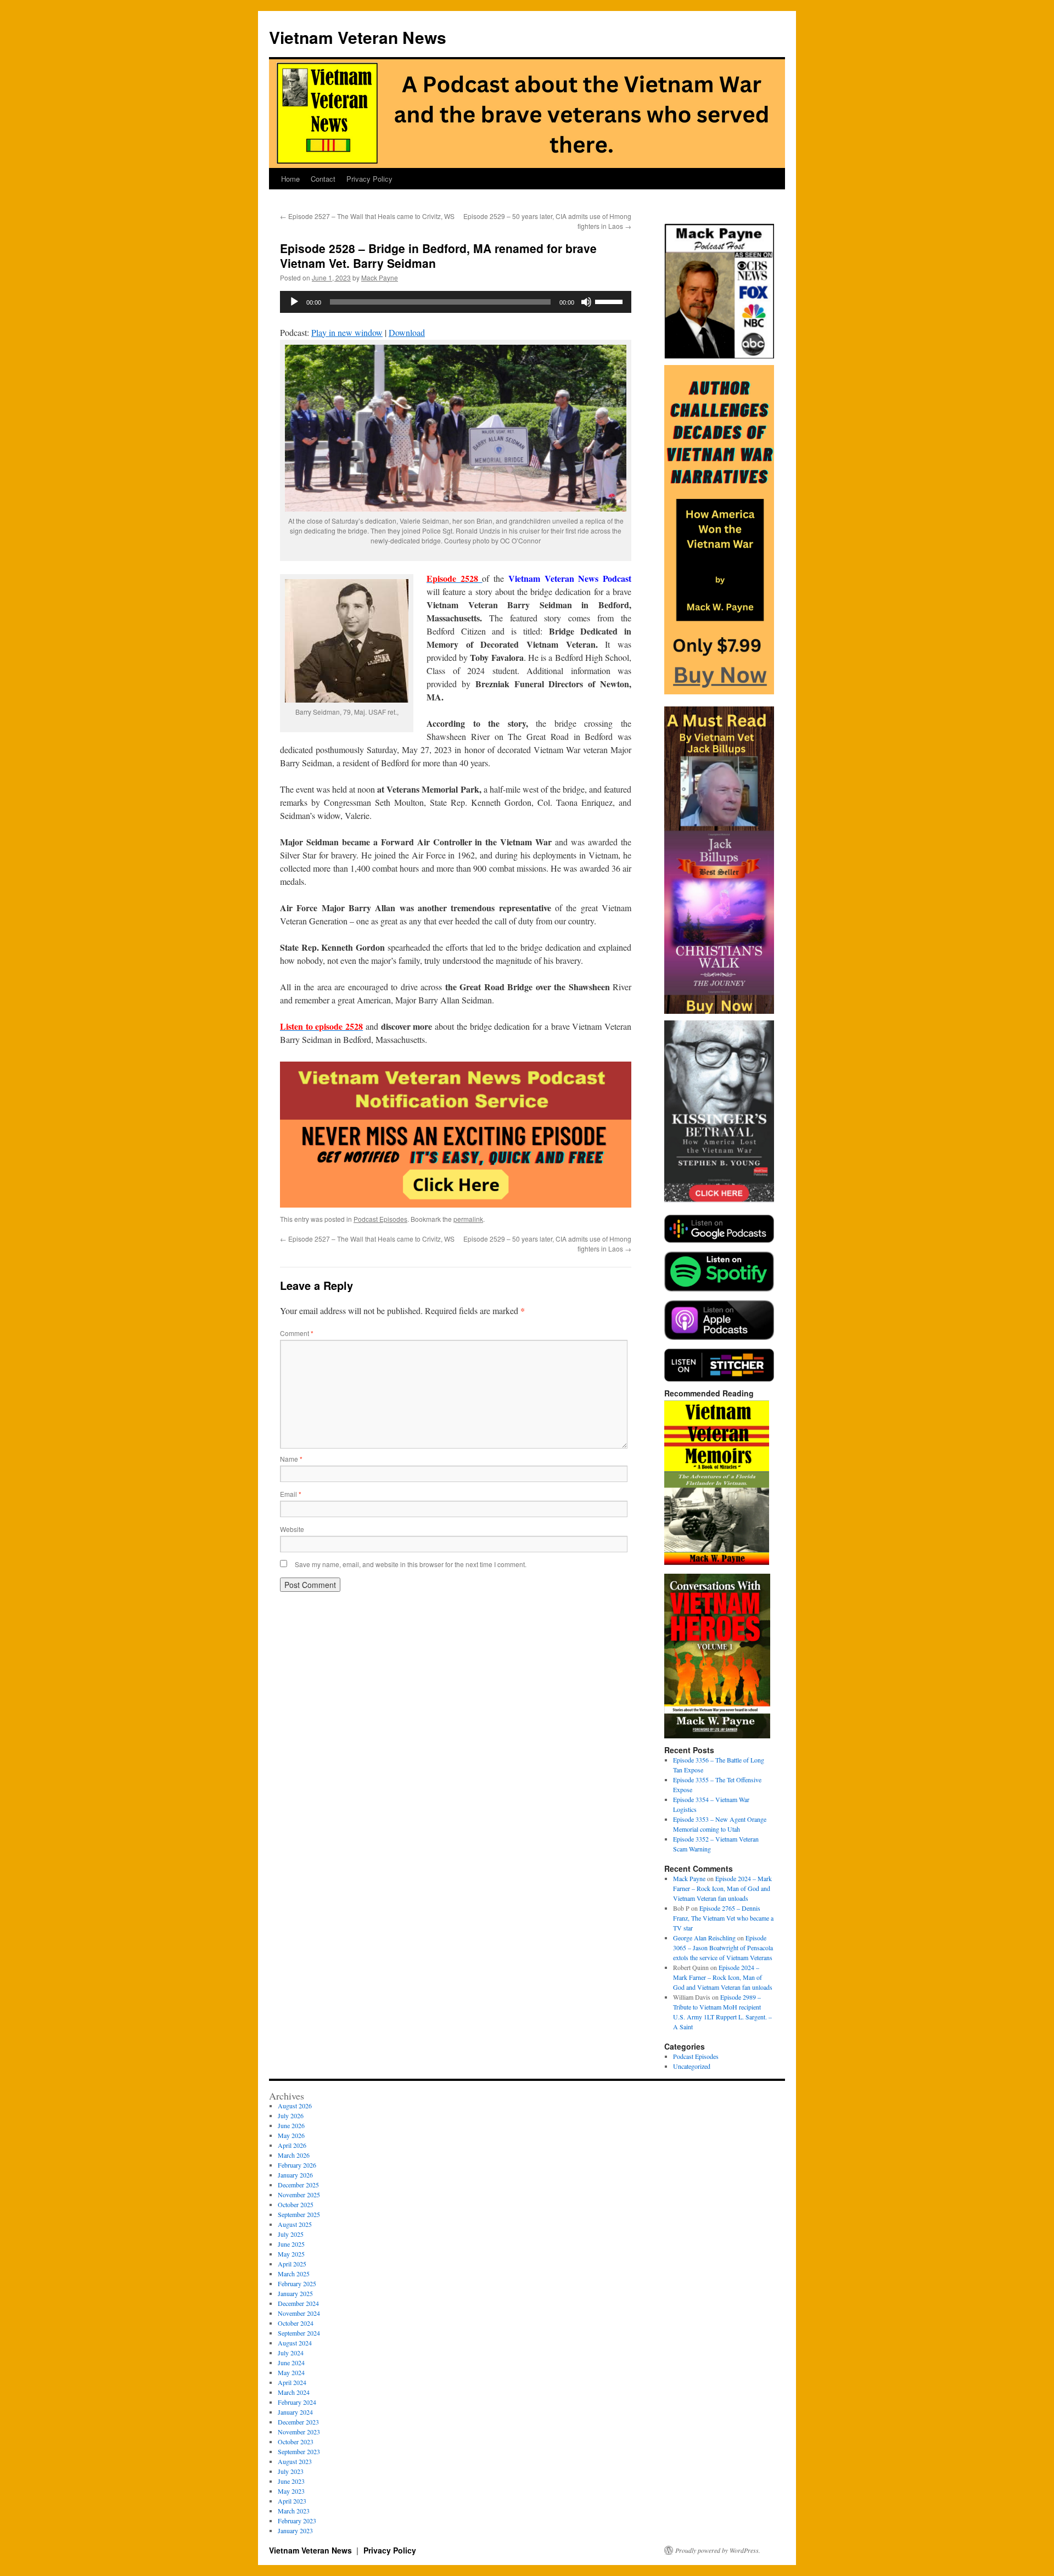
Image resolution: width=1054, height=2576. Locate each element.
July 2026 (291, 2115)
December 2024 (298, 2303)
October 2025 (296, 2204)
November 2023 (299, 2432)
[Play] (294, 302)
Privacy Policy (369, 179)
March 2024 (294, 2392)
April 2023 (292, 2501)
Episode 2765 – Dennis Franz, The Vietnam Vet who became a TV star (723, 1918)
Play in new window (347, 332)
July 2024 (291, 2353)
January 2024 (295, 2412)
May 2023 (291, 2491)
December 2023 (298, 2422)
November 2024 (299, 2313)
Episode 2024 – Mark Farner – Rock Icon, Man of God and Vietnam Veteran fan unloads (722, 1888)
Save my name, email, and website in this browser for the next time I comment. (411, 1564)
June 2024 (291, 2362)
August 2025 (295, 2224)
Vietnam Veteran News (358, 37)
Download (407, 332)
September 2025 (299, 2214)
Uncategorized (692, 2066)
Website (292, 1529)
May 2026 (291, 2135)
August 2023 (295, 2461)
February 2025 (297, 2283)
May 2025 (291, 2254)
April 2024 (292, 2382)
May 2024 (291, 2372)
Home (290, 179)
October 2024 (296, 2323)
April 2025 (292, 2264)
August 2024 (295, 2343)
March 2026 (294, 2155)
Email (291, 1494)
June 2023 (291, 2481)
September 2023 (299, 2451)
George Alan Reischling (704, 1938)
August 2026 (295, 2106)
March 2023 (294, 2511)
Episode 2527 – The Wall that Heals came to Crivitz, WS (367, 216)
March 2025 (294, 2274)
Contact (323, 179)
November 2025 (299, 2195)
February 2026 (297, 2165)
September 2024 (299, 2333)
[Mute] (586, 302)
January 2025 (295, 2293)
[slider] (610, 301)
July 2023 (291, 2471)
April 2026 (292, 2145)
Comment (297, 1333)
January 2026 (295, 2175)
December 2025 (298, 2185)
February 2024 (297, 2402)
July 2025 (291, 2234)
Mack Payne (380, 277)
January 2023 (295, 2530)
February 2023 (297, 2521)
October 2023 (296, 2442)
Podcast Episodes (380, 1219)
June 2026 (291, 2125)
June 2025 (291, 2244)
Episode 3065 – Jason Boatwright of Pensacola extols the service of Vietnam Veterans (723, 1948)
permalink (468, 1219)
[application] (456, 302)
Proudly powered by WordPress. (718, 2550)
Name (291, 1459)
